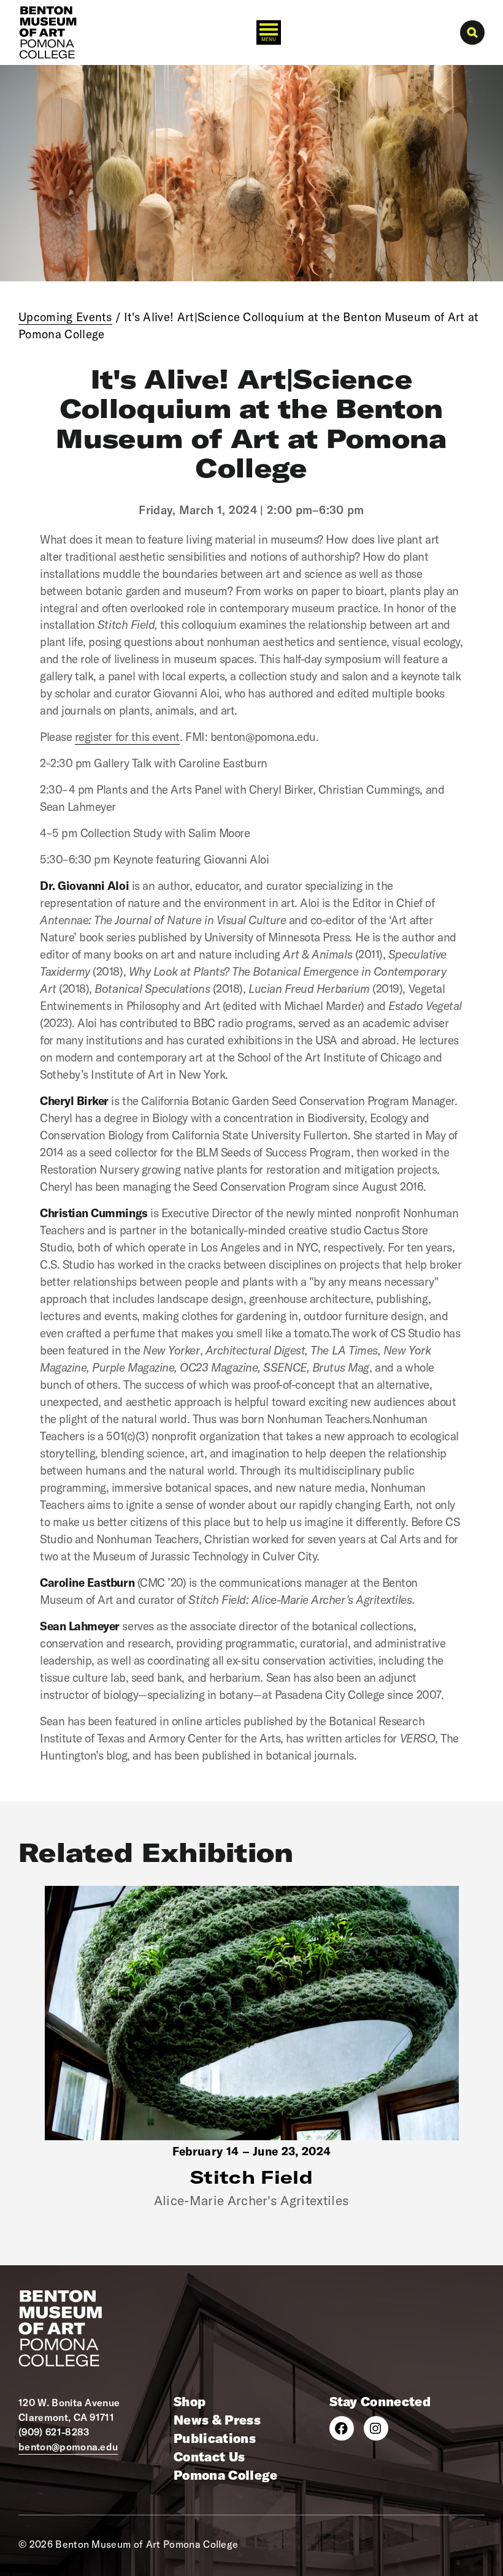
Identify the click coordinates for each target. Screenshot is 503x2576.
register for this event (127, 737)
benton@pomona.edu (68, 2447)
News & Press (217, 2420)
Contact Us (209, 2456)
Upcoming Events (65, 317)
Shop (190, 2401)
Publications (215, 2438)
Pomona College (225, 2475)
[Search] (472, 32)
